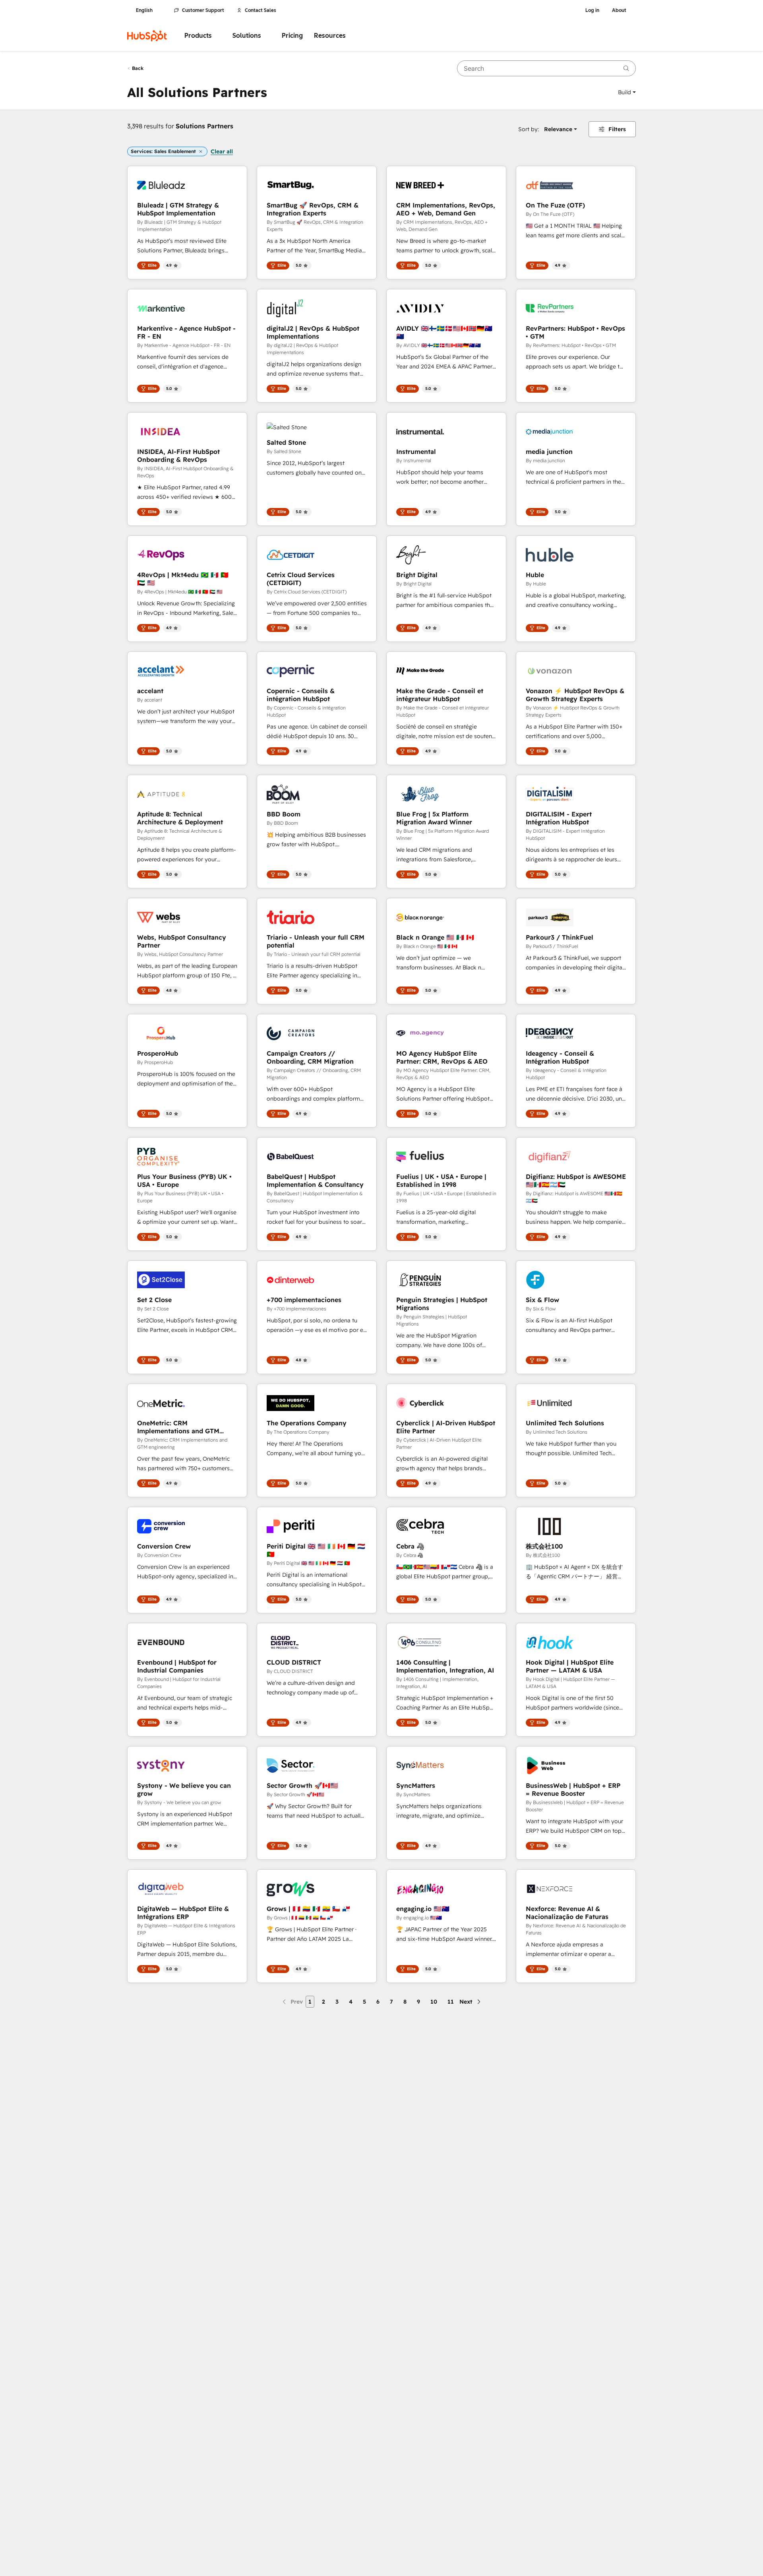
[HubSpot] (147, 36)
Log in (592, 10)
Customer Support (203, 10)
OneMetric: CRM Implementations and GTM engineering (178, 1427)
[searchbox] (546, 68)
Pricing (292, 36)
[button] (627, 92)
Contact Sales (260, 10)
